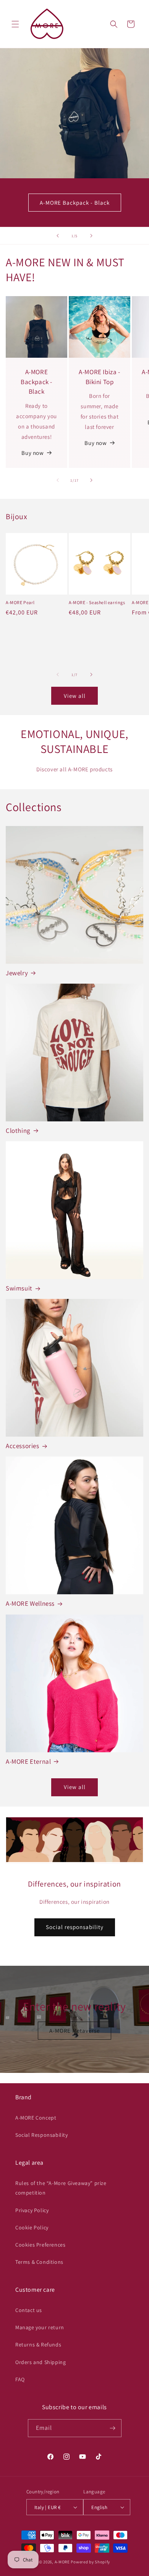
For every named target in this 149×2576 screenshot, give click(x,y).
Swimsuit (19, 1288)
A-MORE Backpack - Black (75, 203)
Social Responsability (42, 2135)
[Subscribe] (113, 2428)
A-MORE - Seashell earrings (97, 602)
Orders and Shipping (40, 2362)
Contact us (29, 2310)
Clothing (18, 1131)
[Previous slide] (58, 236)
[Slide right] (91, 480)
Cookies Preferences (40, 2245)
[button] (15, 24)
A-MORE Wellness (30, 1603)
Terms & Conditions (39, 2262)
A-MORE (63, 2562)
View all (75, 696)
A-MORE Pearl (20, 602)
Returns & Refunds (38, 2345)
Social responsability (75, 1927)
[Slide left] (58, 480)
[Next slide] (91, 236)
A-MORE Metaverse (74, 2030)
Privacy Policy (32, 2210)
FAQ (20, 2379)
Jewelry (17, 973)
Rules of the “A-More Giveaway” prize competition (61, 2188)
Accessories (23, 1446)
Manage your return (40, 2327)
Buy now (32, 453)
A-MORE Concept (36, 2118)
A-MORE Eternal (28, 1761)
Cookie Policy (32, 2227)
